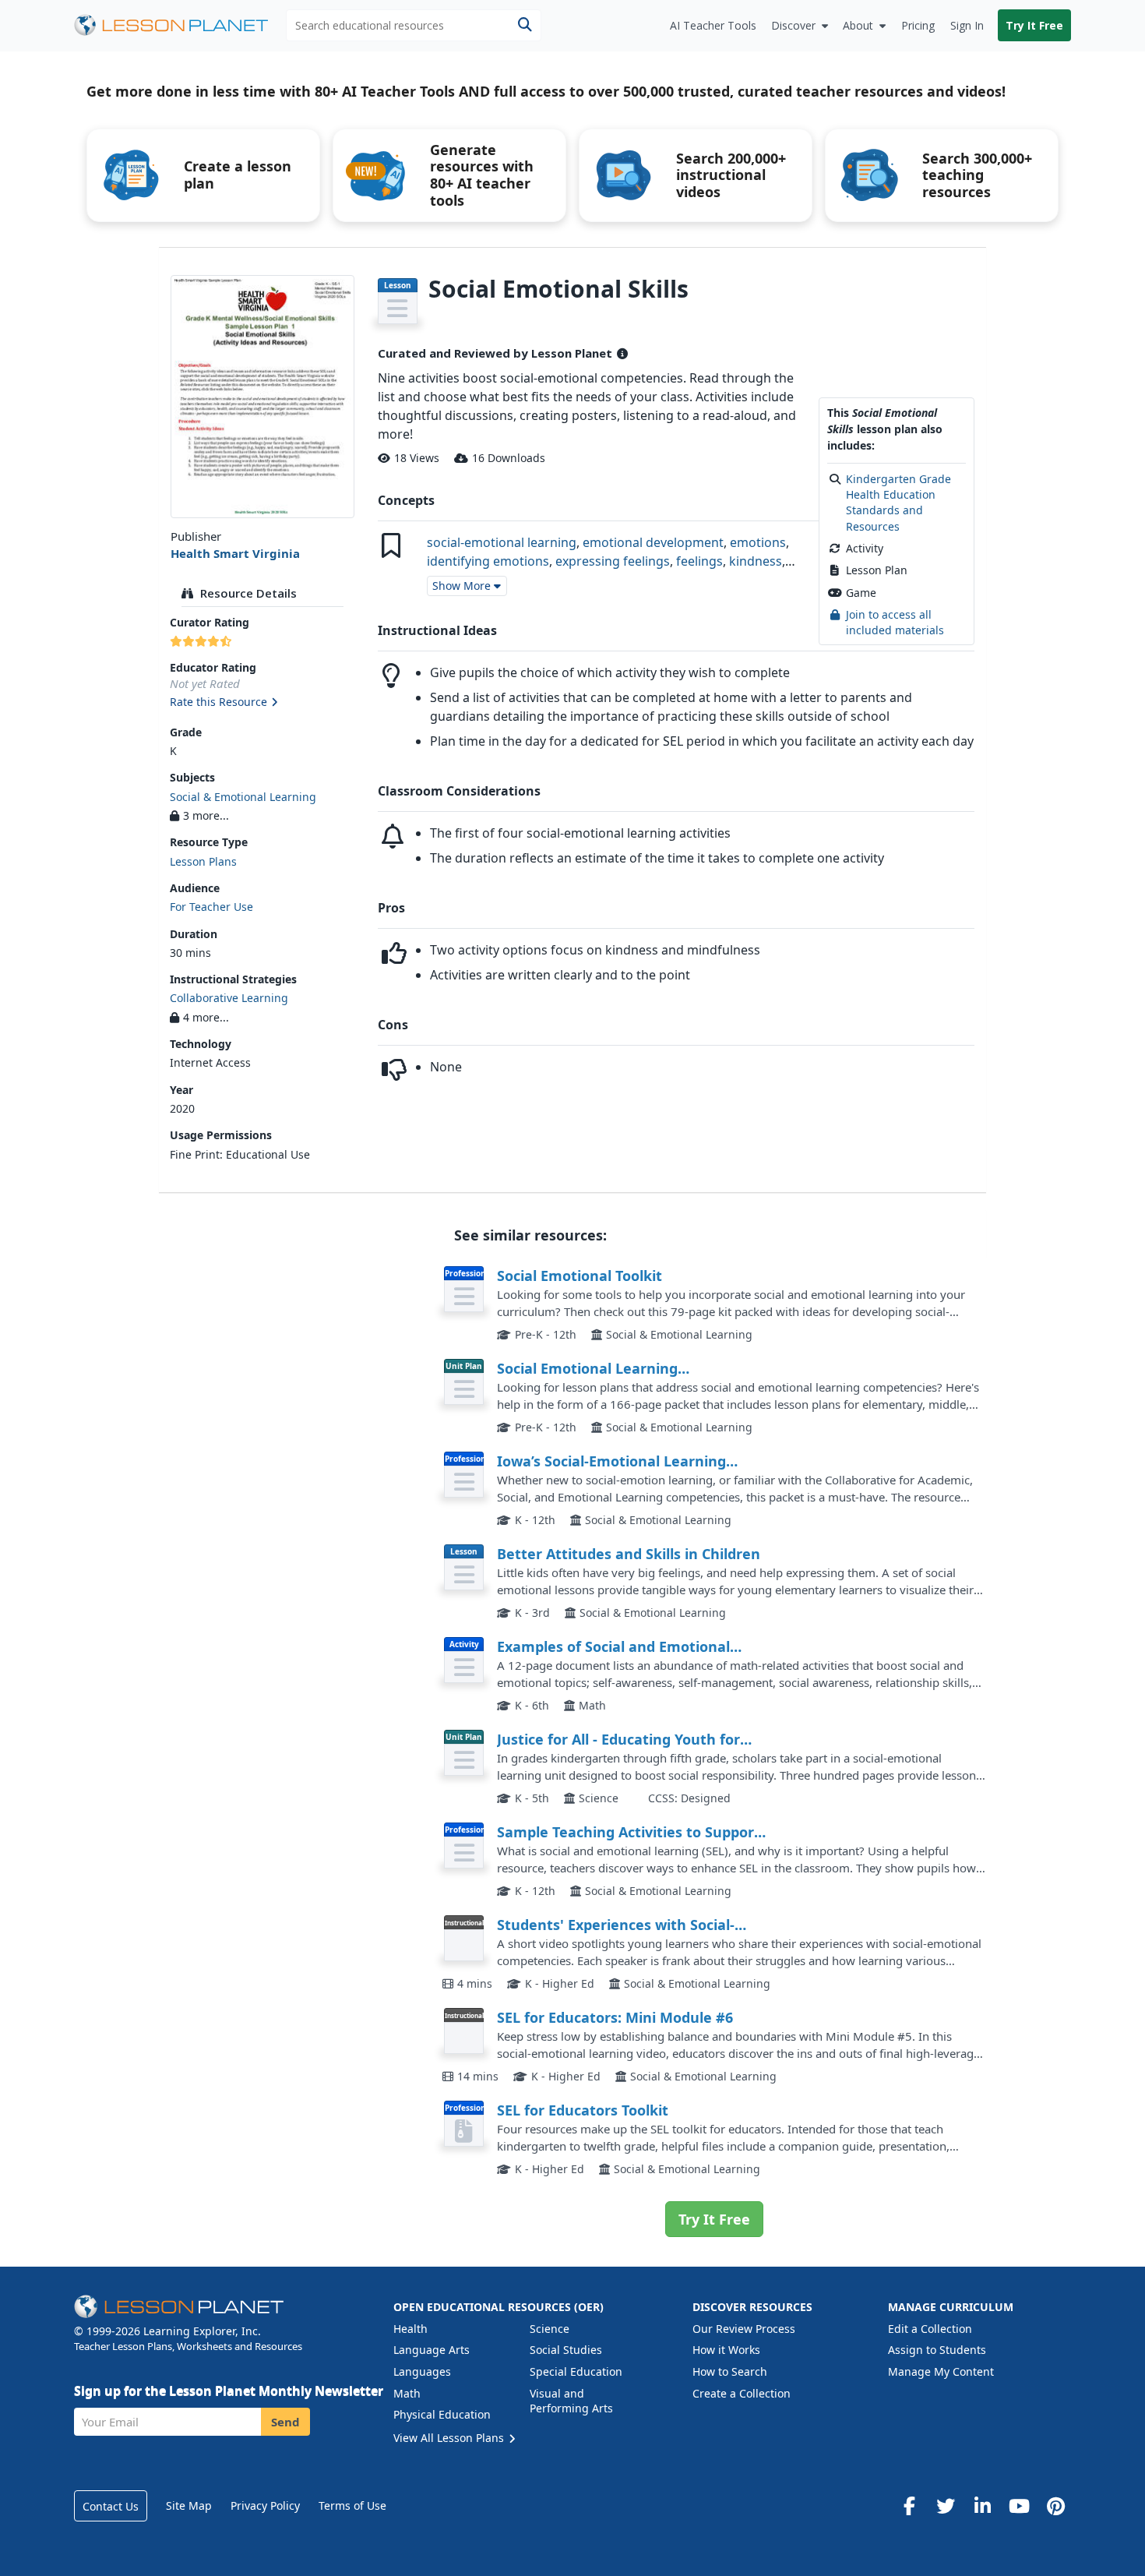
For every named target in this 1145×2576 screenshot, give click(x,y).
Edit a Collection (930, 2329)
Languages (422, 2371)
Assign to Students (937, 2350)
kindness (756, 561)
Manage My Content (941, 2371)
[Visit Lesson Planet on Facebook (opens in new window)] (909, 2506)
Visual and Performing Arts (571, 2401)
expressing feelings (613, 561)
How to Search (730, 2371)
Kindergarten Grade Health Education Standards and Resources (898, 503)
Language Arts (432, 2350)
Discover (793, 25)
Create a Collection (742, 2393)
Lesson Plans (203, 861)
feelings (699, 561)
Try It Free (1034, 25)
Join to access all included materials (895, 622)
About (858, 25)
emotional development (653, 542)
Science (550, 2329)
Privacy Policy (265, 2505)
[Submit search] (525, 25)
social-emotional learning (502, 542)
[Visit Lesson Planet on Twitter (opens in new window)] (946, 2506)
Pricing (918, 25)
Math (407, 2393)
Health (410, 2329)
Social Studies (566, 2350)
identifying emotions (488, 561)
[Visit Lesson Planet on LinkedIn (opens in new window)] (982, 2506)
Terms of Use (352, 2505)
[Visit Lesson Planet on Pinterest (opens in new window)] (1055, 2506)
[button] (262, 703)
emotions (758, 542)
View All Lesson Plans (450, 2438)
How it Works (726, 2350)
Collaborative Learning (229, 998)
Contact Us (111, 2506)
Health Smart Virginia (235, 553)
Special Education (576, 2371)
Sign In (967, 25)
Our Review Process (744, 2329)
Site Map (189, 2505)
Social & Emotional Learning (243, 797)
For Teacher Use (211, 907)
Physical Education (442, 2414)
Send (285, 2422)
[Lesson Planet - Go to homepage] (180, 25)
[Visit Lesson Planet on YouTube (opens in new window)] (1019, 2506)
